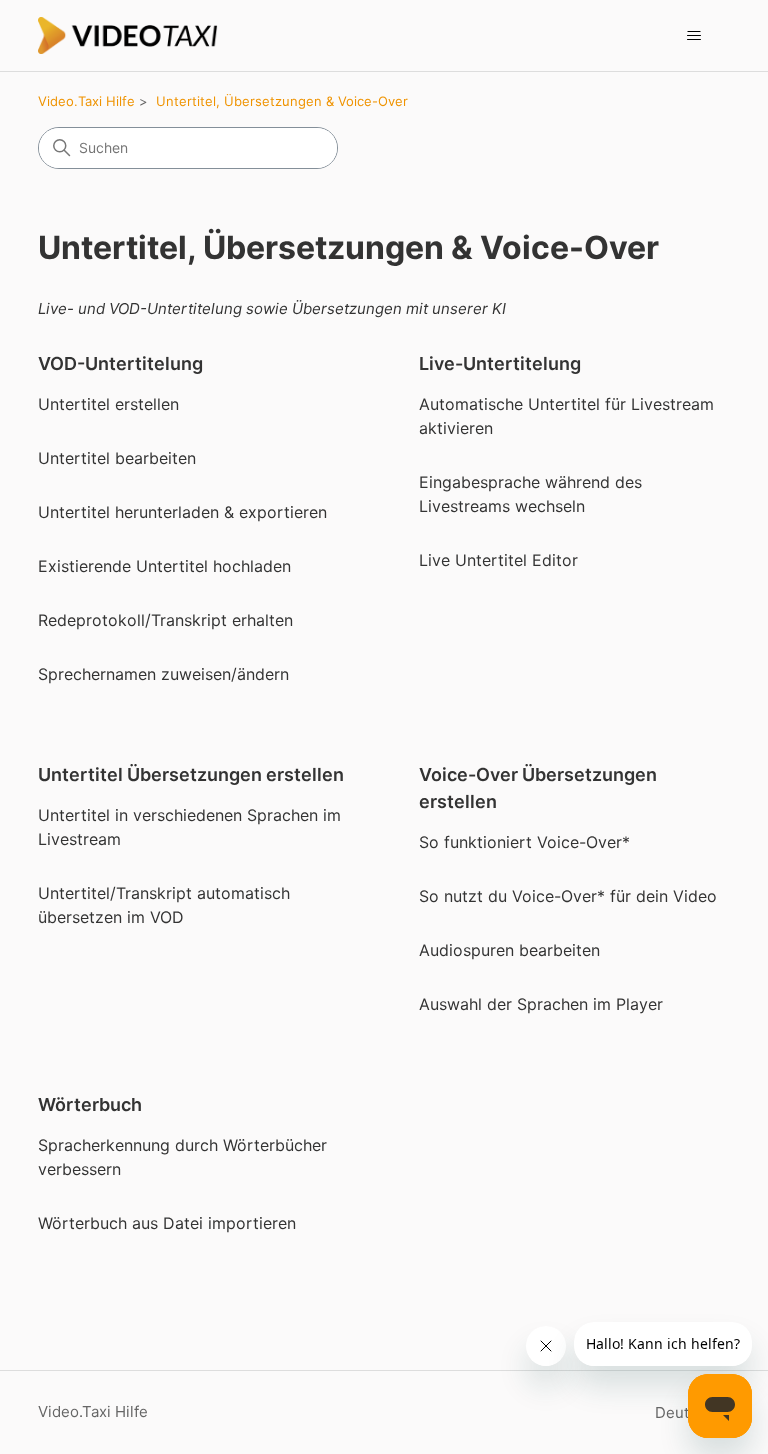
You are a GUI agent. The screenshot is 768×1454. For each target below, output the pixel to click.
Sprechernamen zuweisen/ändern (163, 674)
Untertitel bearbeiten (117, 458)
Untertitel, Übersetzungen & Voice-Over (282, 101)
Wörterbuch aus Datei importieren (167, 1223)
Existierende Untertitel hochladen (164, 566)
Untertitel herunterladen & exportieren (182, 512)
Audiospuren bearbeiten (509, 950)
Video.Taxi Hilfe (86, 101)
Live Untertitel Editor (498, 560)
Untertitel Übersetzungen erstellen (191, 774)
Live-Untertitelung (500, 363)
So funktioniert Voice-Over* (524, 842)
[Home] (128, 35)
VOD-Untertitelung (120, 363)
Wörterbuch (90, 1104)
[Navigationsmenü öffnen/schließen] (694, 36)
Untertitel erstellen (108, 404)
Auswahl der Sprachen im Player (541, 1004)
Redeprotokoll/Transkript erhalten (165, 620)
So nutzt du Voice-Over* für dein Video (568, 896)
